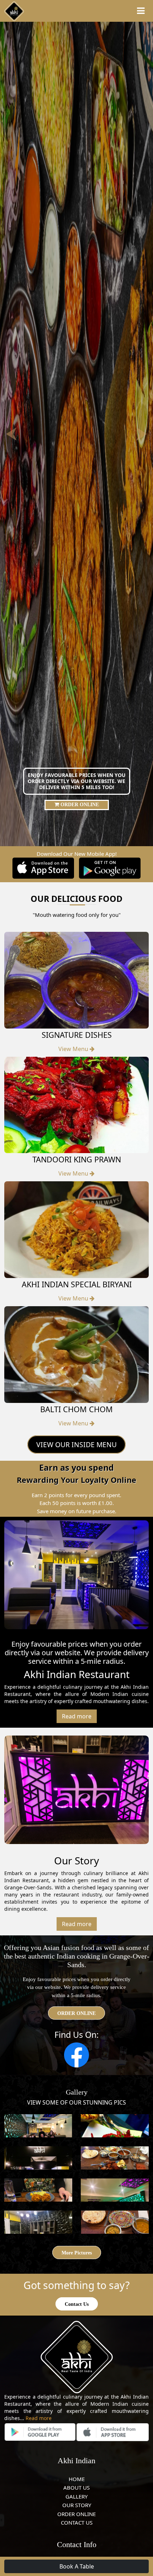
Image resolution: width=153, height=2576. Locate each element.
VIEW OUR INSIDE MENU (76, 1444)
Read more (77, 1716)
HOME (77, 2479)
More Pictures (77, 2253)
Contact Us (77, 2304)
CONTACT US (77, 2522)
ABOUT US (76, 2487)
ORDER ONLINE (79, 805)
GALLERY (76, 2496)
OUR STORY (77, 2505)
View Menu (74, 1049)
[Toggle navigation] (141, 11)
